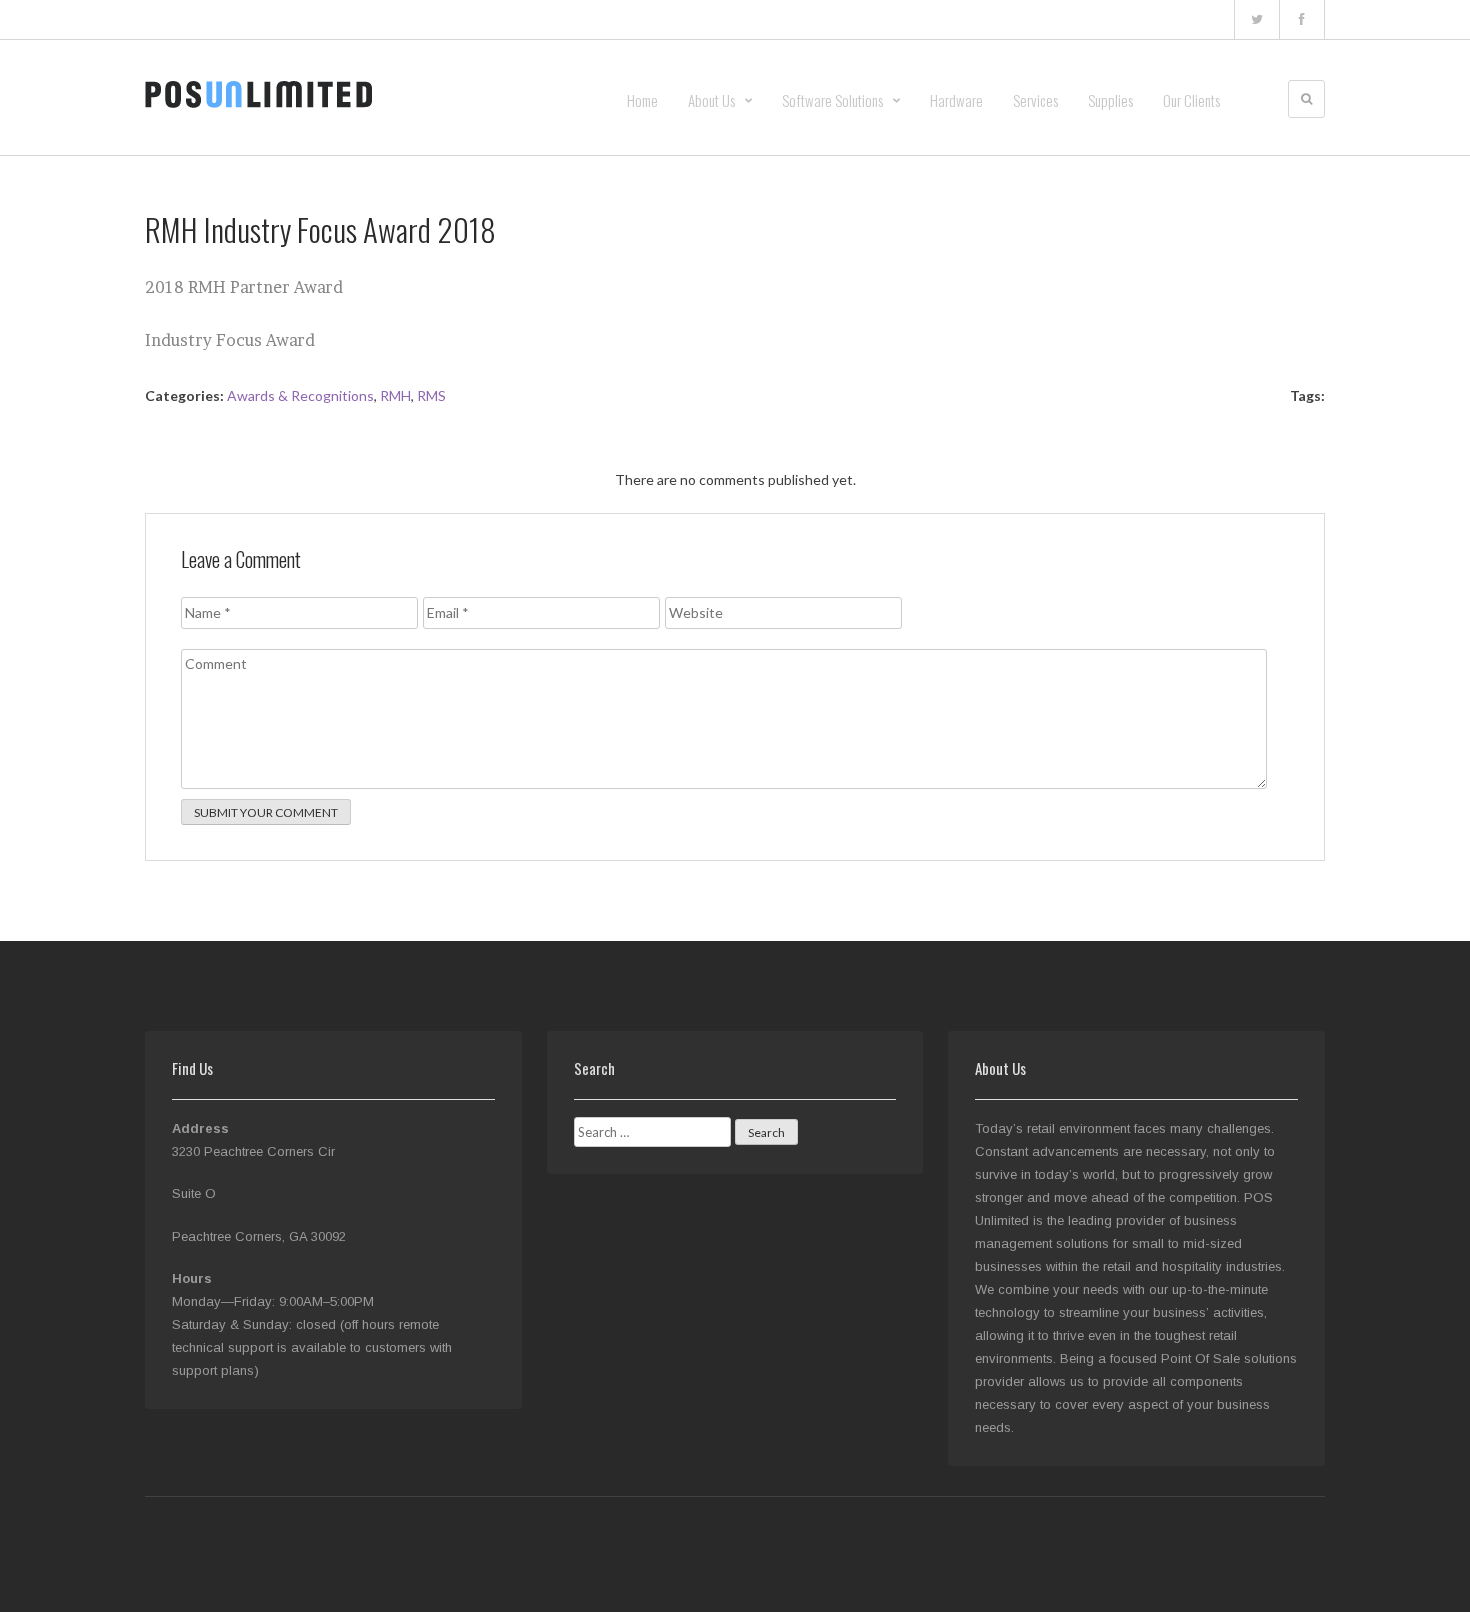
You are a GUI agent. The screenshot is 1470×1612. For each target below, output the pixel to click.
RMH (395, 395)
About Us (711, 100)
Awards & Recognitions (300, 395)
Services (1035, 100)
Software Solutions (832, 100)
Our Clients (1191, 100)
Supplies (1110, 100)
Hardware (956, 100)
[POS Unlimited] (258, 94)
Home (642, 100)
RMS (431, 395)
